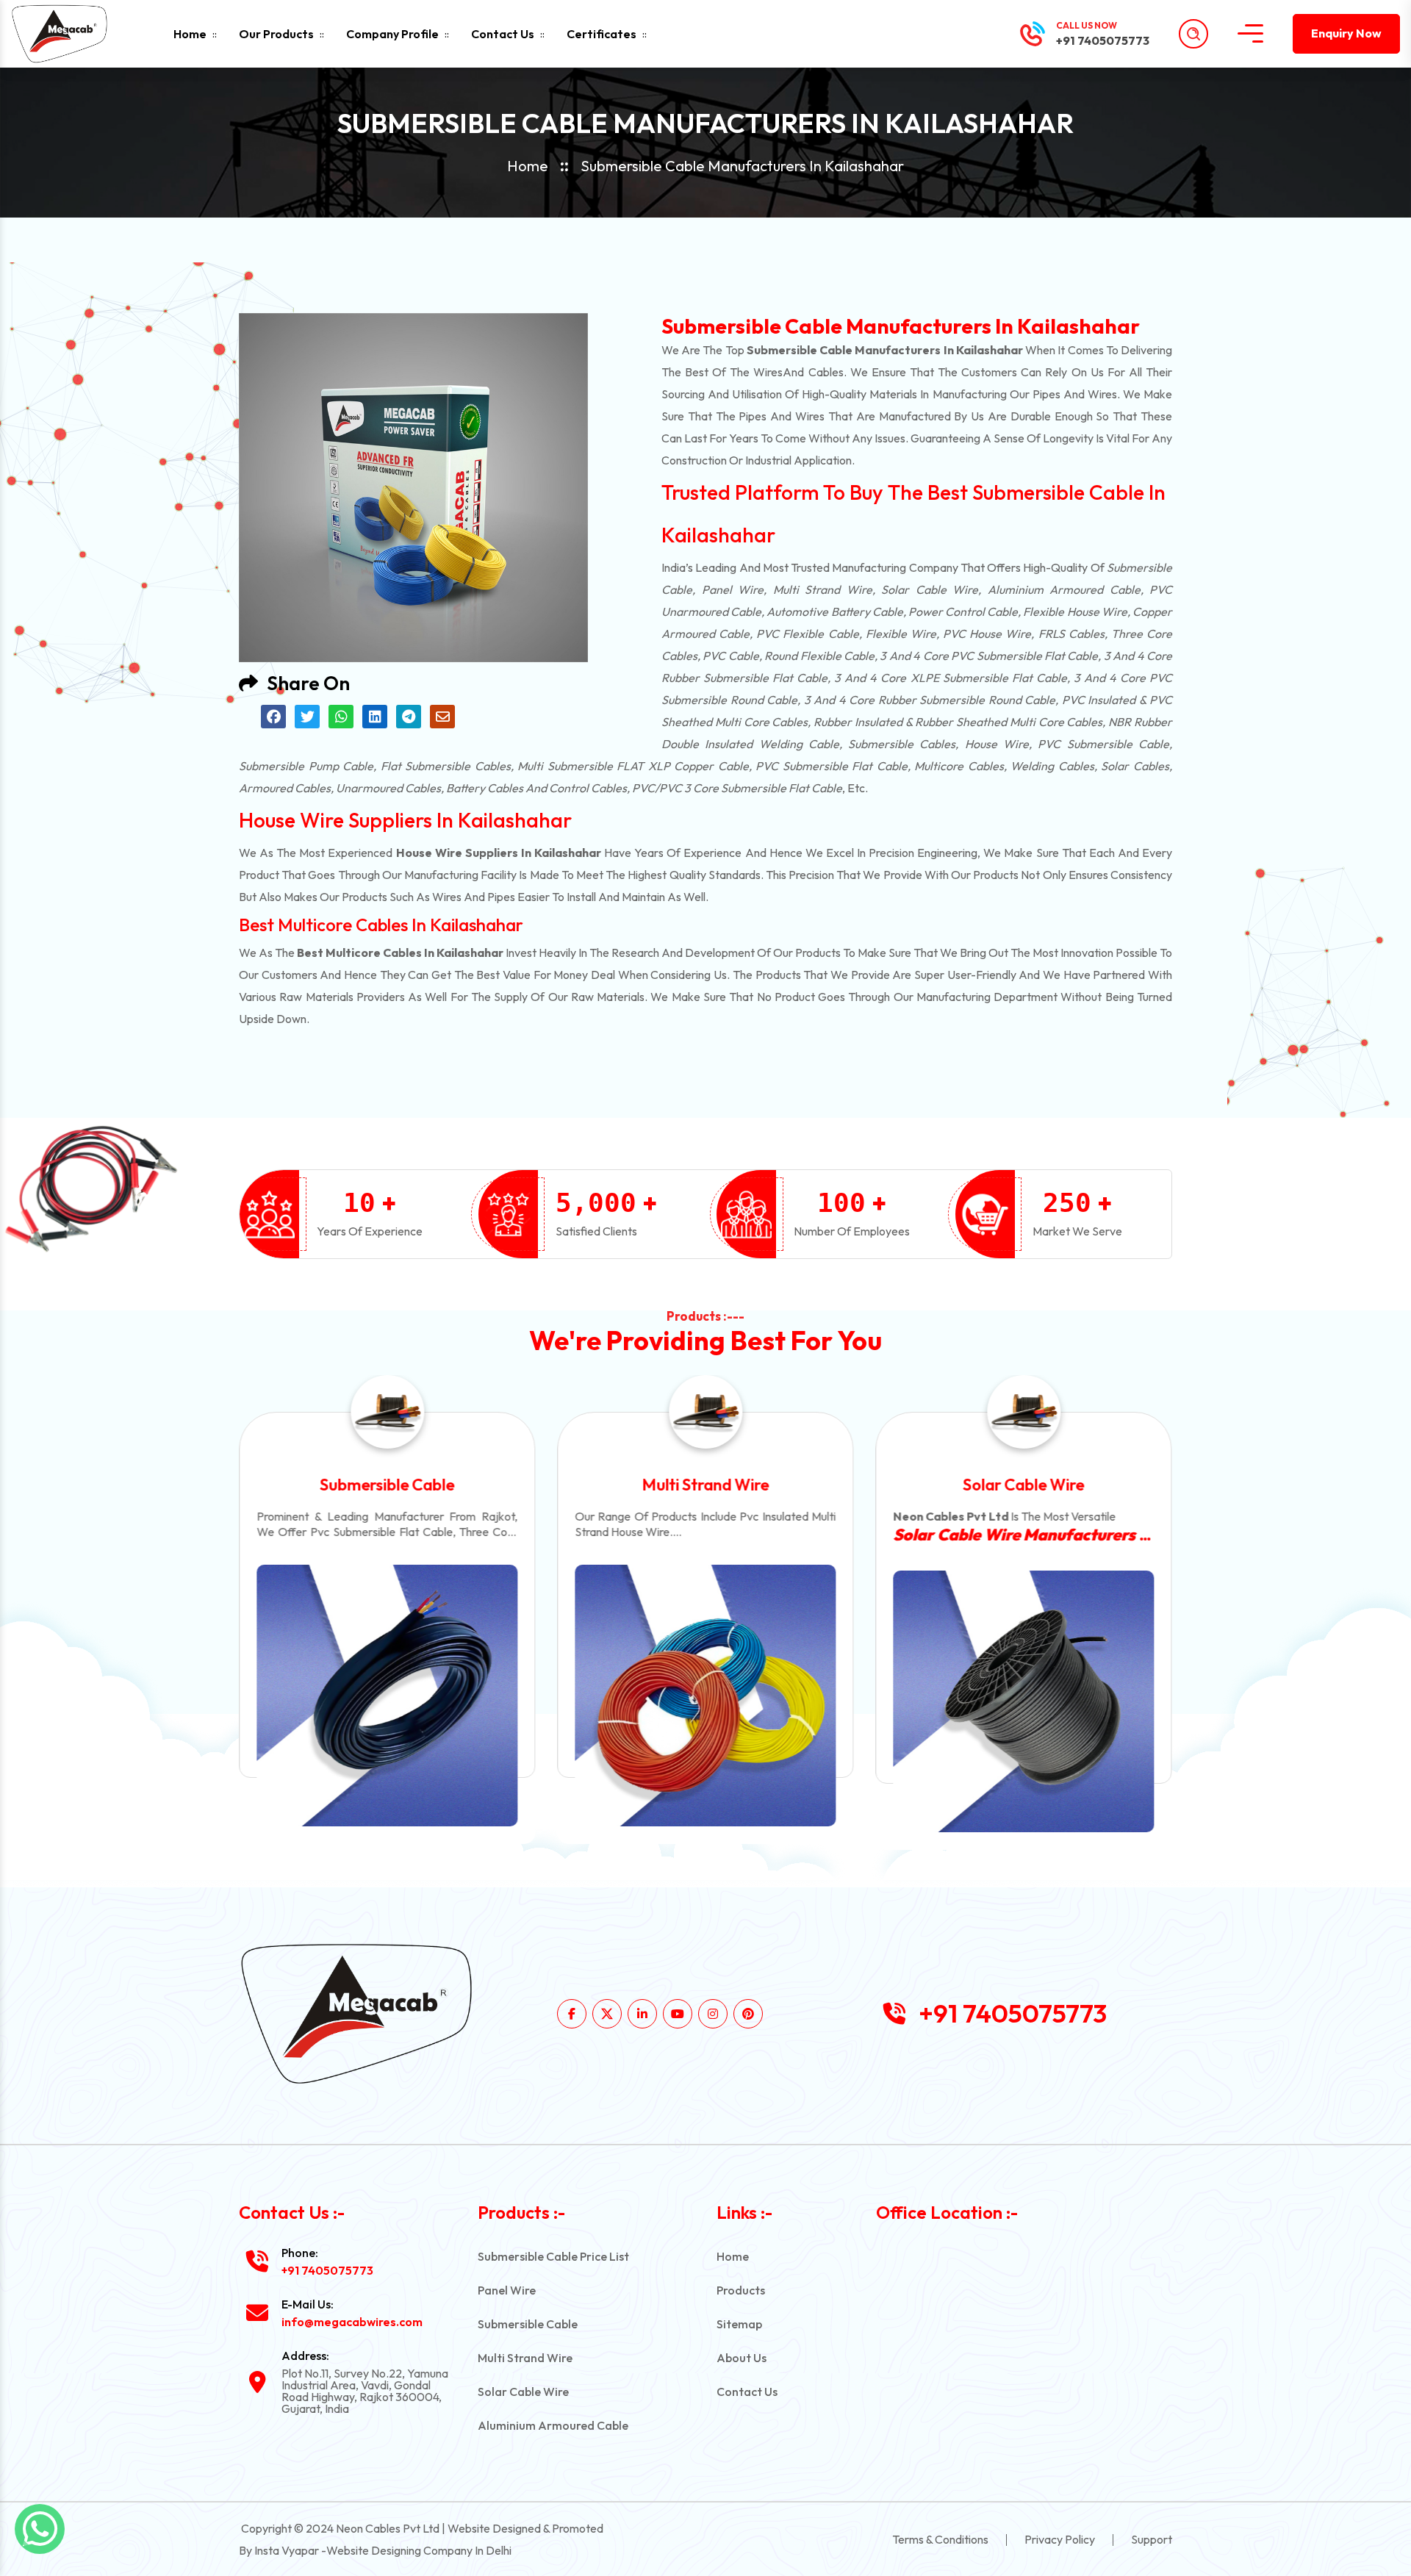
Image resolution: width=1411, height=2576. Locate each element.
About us (742, 2358)
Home (190, 34)
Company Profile (392, 34)
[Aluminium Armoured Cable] (1024, 1695)
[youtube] (678, 2014)
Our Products (276, 34)
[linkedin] (642, 2014)
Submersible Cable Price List (553, 2256)
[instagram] (713, 2014)
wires (768, 372)
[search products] (1193, 34)
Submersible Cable (528, 2324)
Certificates (602, 34)
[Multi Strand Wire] (387, 1695)
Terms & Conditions (940, 2539)
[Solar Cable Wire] (705, 1701)
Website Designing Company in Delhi (419, 2550)
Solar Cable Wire (705, 1485)
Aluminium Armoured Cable (1024, 1485)
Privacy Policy (1060, 2539)
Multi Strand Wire (387, 1485)
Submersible (1139, 567)
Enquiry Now (1346, 33)
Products (741, 2290)
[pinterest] (748, 2014)
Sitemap (739, 2324)
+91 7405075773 (1103, 40)
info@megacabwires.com (352, 2322)
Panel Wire (507, 2290)
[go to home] (72, 34)
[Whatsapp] (40, 2529)
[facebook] (572, 2014)
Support (1152, 2539)
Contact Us (503, 34)
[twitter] (607, 2014)
